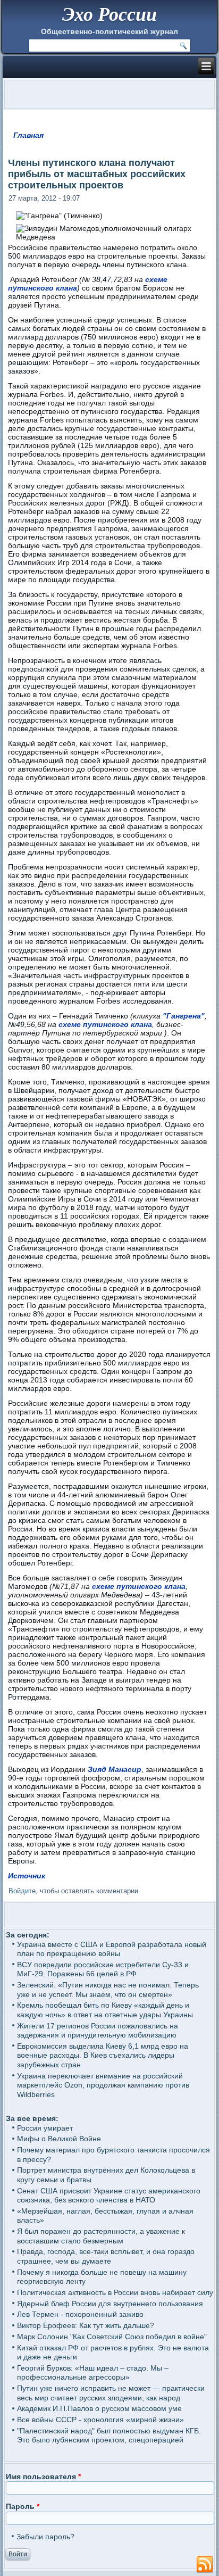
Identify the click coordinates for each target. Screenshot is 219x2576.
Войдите (22, 1891)
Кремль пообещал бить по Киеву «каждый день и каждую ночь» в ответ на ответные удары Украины (105, 2010)
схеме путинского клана (105, 1024)
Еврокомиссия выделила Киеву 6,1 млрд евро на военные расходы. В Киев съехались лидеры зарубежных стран (103, 2055)
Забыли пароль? (45, 2537)
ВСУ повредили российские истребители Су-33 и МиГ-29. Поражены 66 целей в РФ (103, 1969)
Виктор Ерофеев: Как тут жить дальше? (86, 2325)
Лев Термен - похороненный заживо (80, 2314)
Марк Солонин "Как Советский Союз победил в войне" (112, 2337)
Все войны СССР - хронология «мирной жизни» (100, 2420)
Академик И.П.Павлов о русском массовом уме (99, 2408)
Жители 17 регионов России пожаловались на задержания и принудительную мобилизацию (98, 2031)
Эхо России (109, 14)
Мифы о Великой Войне (59, 2139)
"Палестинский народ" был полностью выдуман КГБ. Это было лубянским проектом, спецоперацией (109, 2436)
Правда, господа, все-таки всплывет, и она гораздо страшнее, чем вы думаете (106, 2256)
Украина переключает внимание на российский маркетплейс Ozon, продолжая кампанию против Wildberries (103, 2085)
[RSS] (205, 2565)
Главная (28, 135)
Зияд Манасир (115, 1769)
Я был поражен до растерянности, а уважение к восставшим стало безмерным (101, 2236)
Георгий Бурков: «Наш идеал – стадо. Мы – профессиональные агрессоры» (93, 2373)
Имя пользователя (43, 2476)
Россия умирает (45, 2128)
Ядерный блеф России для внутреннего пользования (110, 2304)
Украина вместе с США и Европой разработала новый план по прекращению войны (112, 1949)
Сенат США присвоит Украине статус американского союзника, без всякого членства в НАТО (109, 2196)
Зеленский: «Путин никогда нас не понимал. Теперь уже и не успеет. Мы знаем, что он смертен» (108, 1990)
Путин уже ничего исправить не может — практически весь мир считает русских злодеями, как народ (111, 2393)
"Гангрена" (184, 1016)
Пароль (23, 2506)
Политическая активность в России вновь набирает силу (115, 2292)
